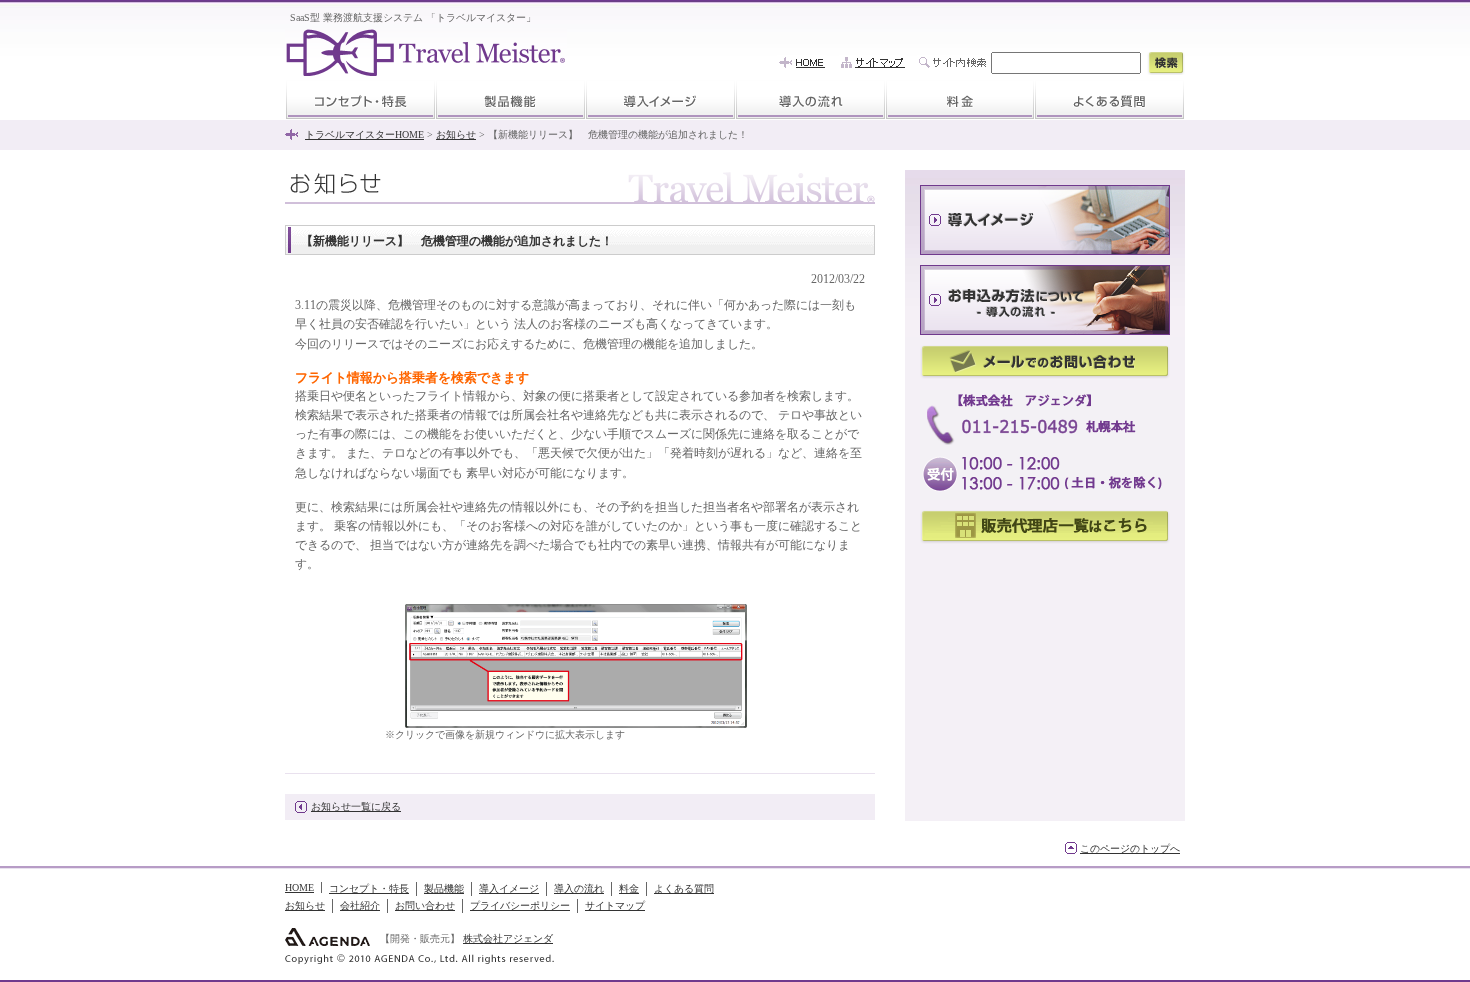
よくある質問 (684, 888)
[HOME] (802, 62)
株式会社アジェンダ (508, 938)
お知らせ (456, 134)
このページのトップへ (1130, 848)
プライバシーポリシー (520, 905)
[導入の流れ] (810, 99)
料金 (629, 888)
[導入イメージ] (660, 99)
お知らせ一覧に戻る (356, 806)
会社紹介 (360, 905)
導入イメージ (509, 888)
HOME (299, 887)
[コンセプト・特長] (360, 99)
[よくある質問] (1109, 99)
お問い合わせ (425, 905)
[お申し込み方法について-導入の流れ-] (1045, 300)
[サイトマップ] (873, 62)
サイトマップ (615, 905)
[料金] (960, 99)
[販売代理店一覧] (1045, 527)
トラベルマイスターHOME (364, 134)
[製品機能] (510, 99)
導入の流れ (579, 888)
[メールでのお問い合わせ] (1045, 362)
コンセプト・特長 (369, 888)
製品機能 (444, 888)
